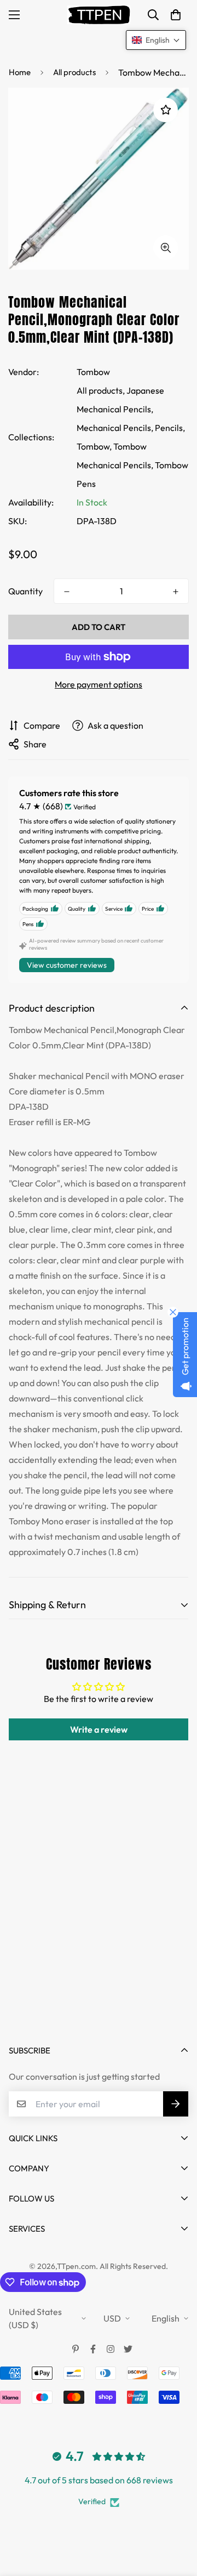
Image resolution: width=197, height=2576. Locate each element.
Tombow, (94, 446)
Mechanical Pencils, (115, 428)
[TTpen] (99, 15)
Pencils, (170, 428)
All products (74, 72)
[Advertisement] (99, 1921)
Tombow (93, 372)
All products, (101, 390)
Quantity (25, 591)
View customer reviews (67, 965)
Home (20, 72)
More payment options (99, 684)
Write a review (99, 1729)
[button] (176, 15)
